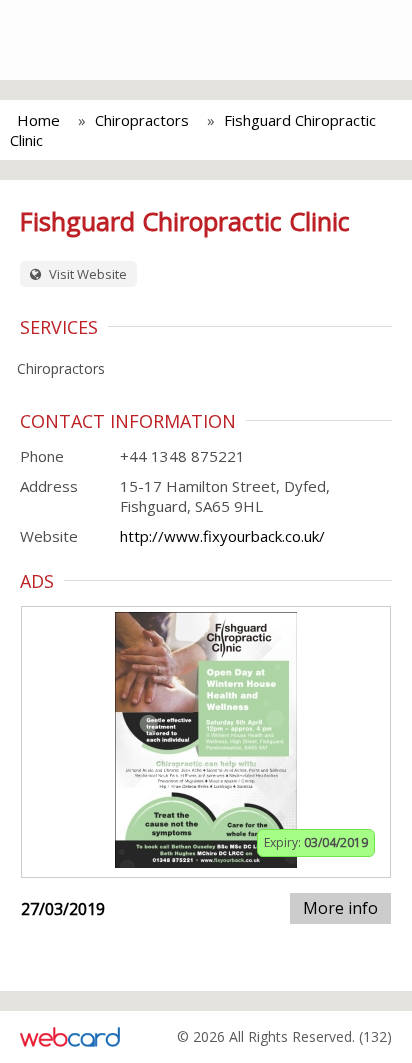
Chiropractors (142, 120)
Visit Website (86, 274)
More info (340, 908)
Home (38, 120)
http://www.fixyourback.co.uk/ (222, 536)
